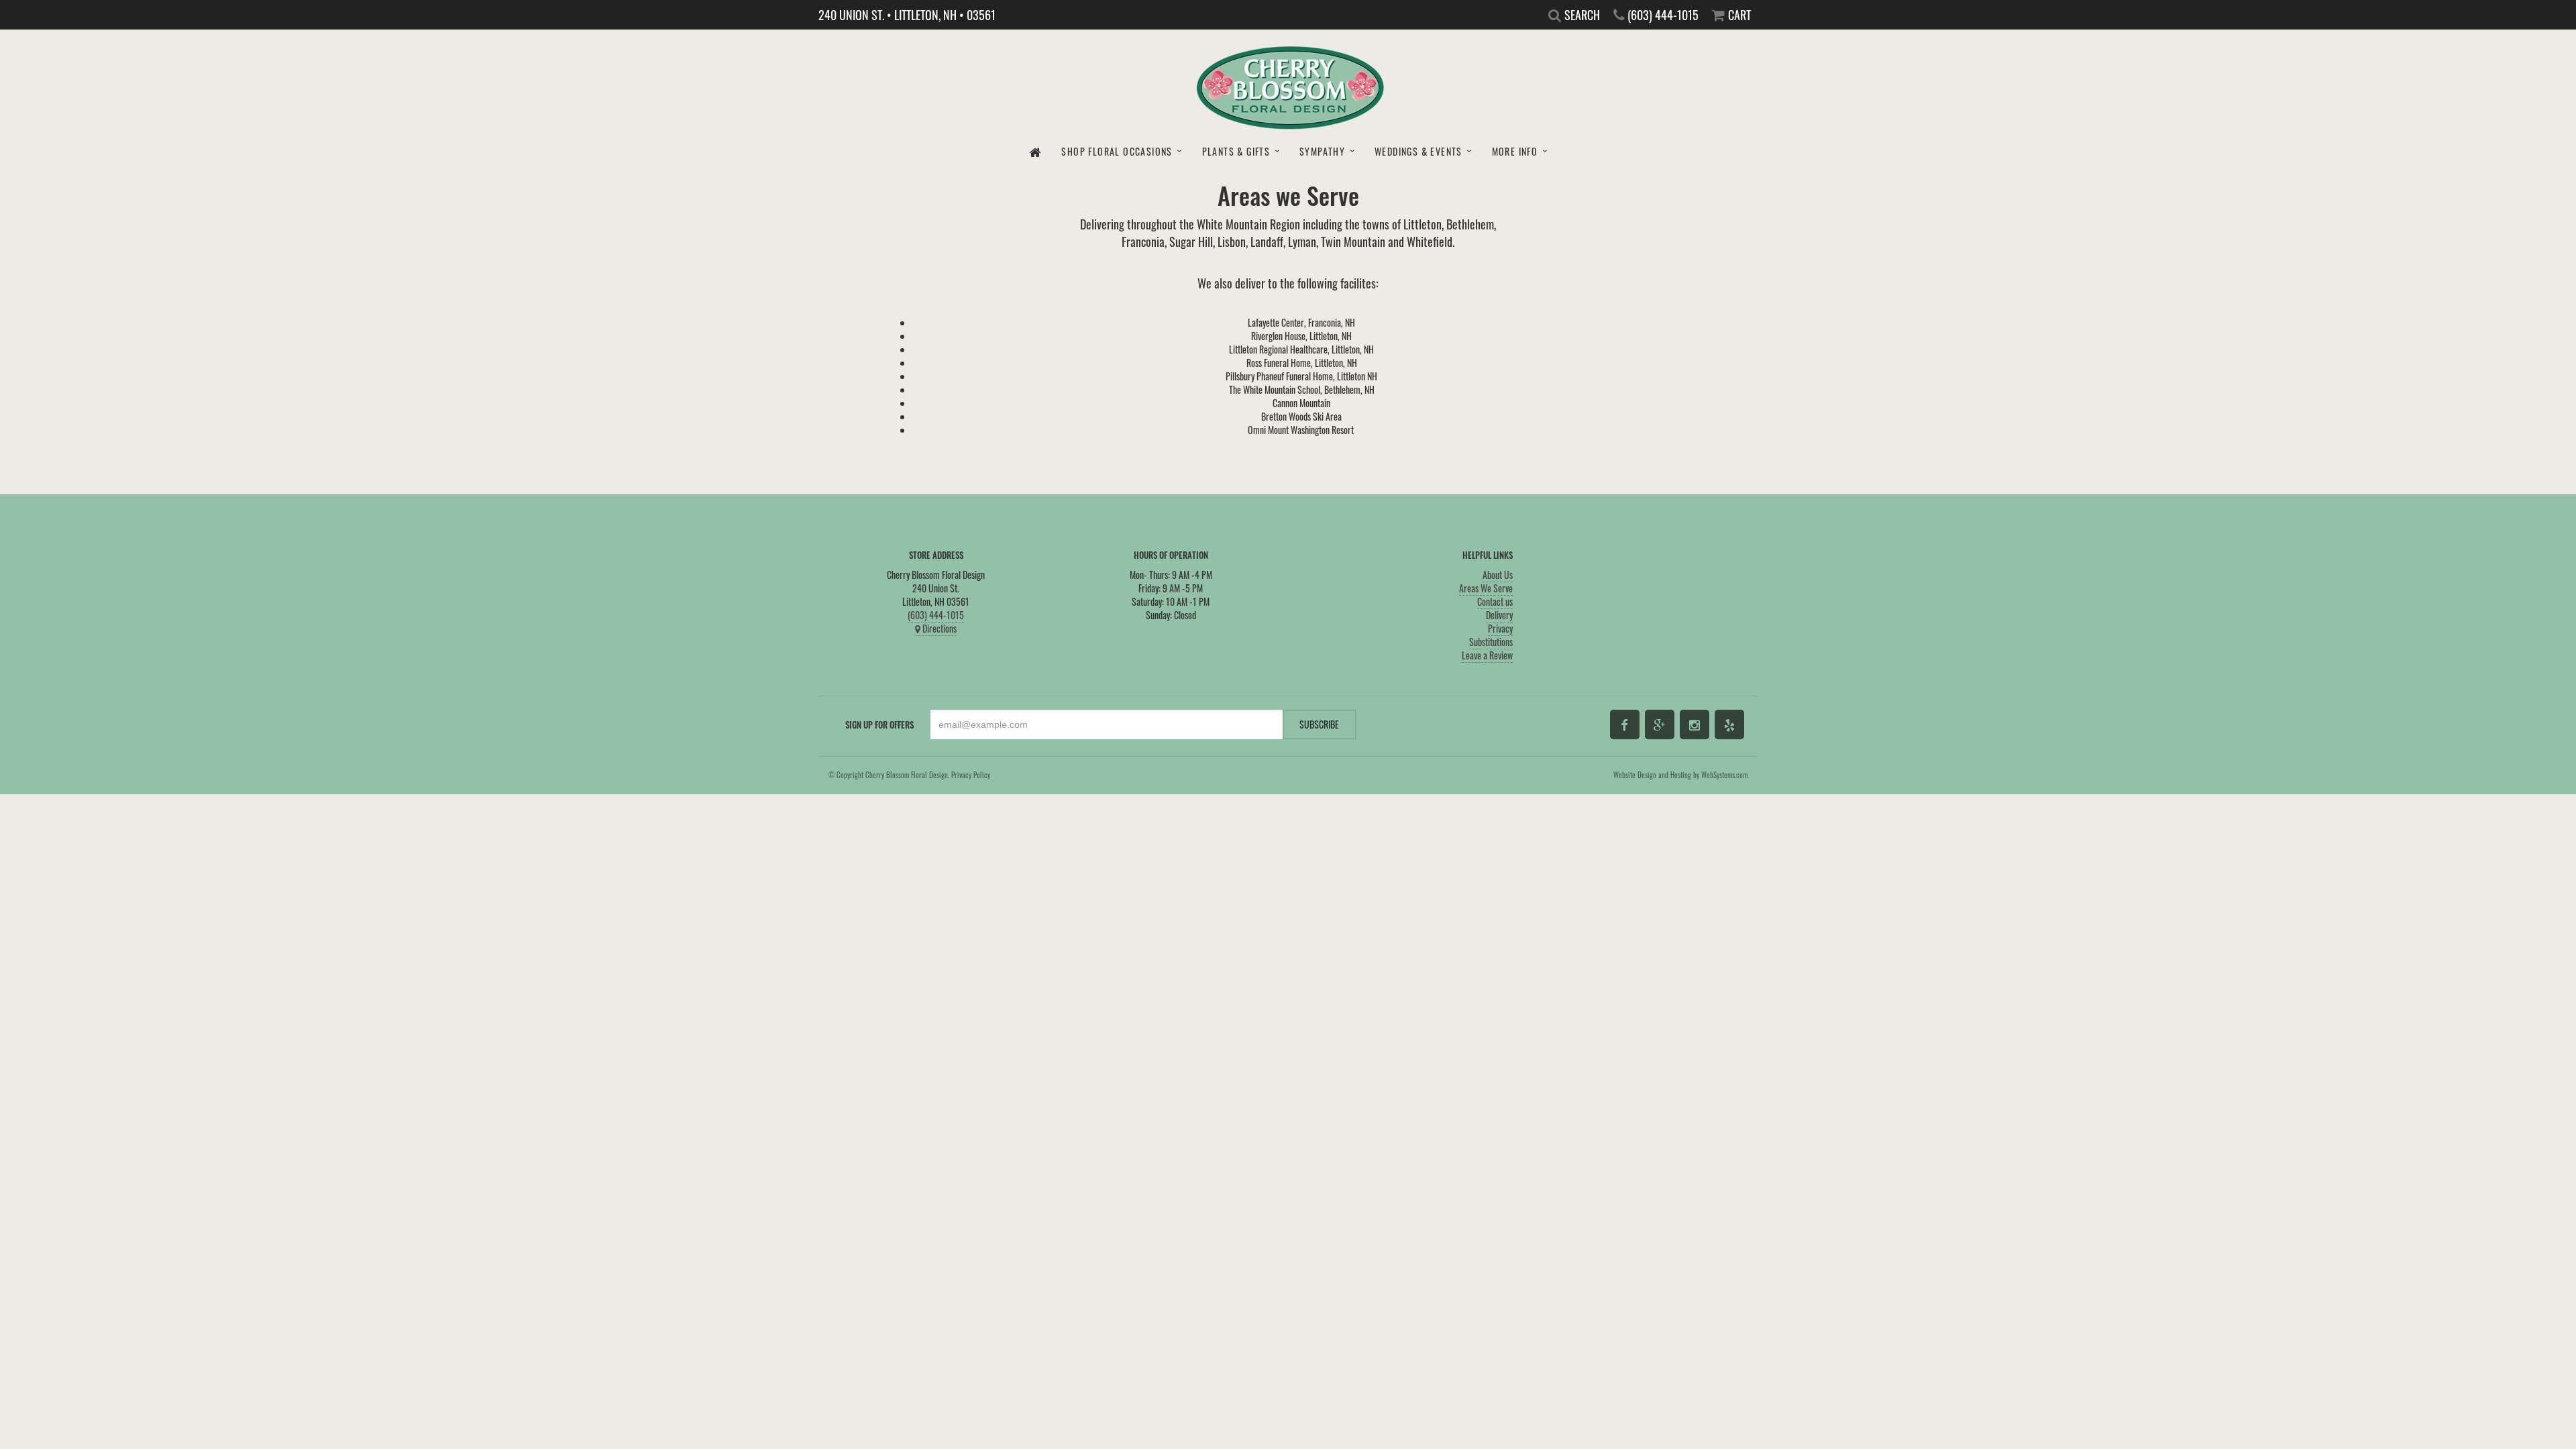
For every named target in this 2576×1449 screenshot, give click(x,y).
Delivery (1499, 615)
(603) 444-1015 (936, 615)
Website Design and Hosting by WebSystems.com (1680, 775)
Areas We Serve (1486, 588)
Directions (938, 628)
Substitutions (1491, 642)
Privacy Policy (971, 775)
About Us (1498, 575)
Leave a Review (1487, 655)
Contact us (1495, 601)
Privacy (1500, 628)
